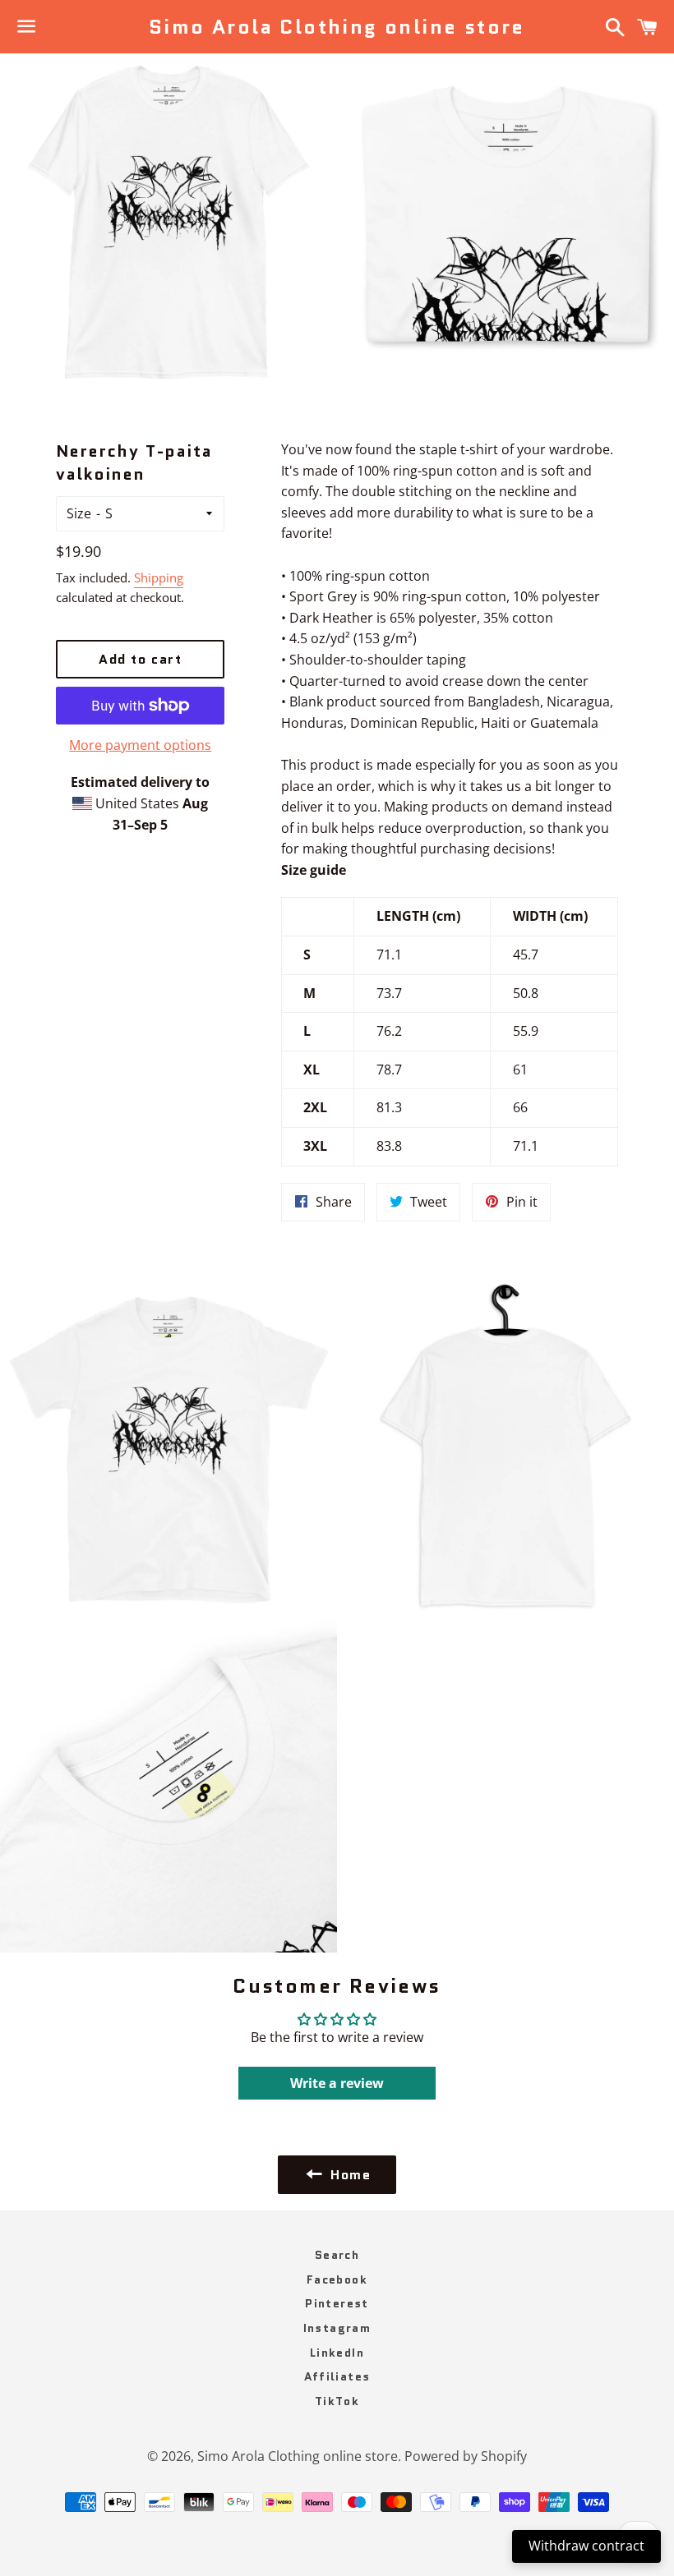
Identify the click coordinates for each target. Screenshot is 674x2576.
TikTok (337, 2401)
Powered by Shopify (466, 2456)
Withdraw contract (586, 2546)
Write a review (337, 2083)
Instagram (337, 2328)
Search (337, 2255)
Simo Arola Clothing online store (337, 27)
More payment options (140, 745)
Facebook (337, 2279)
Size (79, 513)
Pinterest (337, 2303)
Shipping (159, 577)
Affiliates (337, 2376)
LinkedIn (337, 2353)
